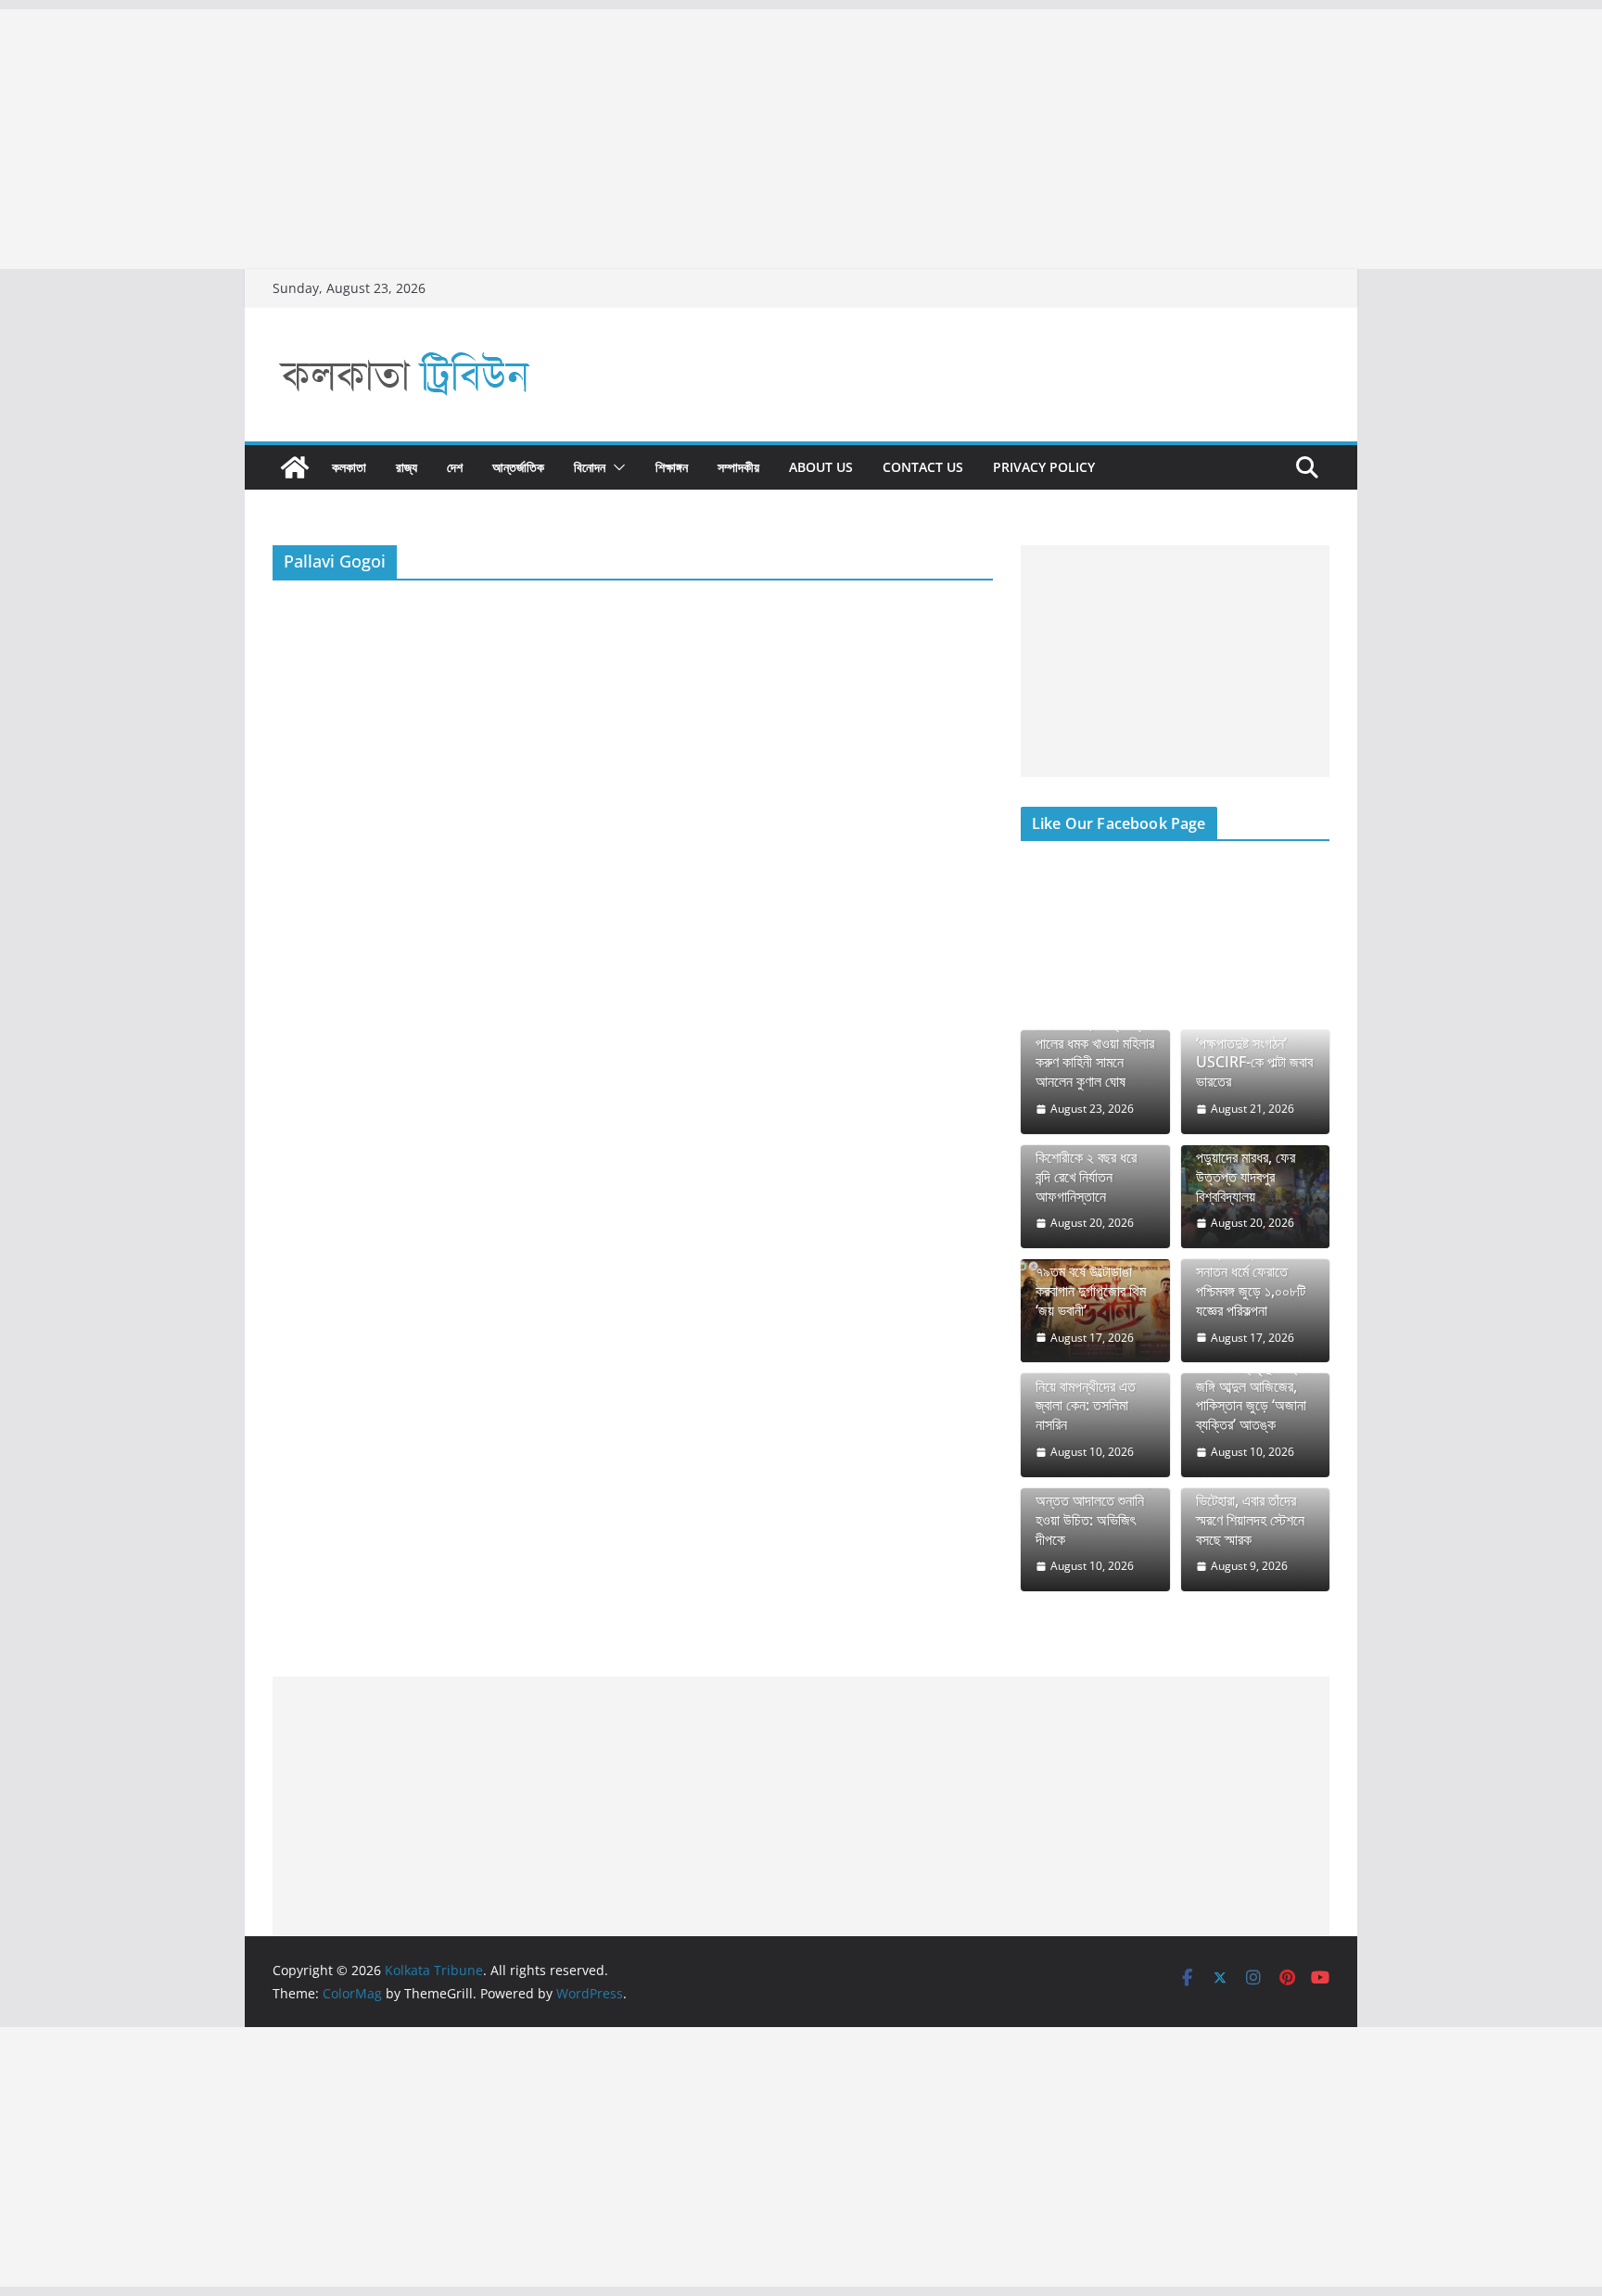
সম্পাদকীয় (738, 467)
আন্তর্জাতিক (518, 467)
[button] (616, 467)
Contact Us (923, 467)
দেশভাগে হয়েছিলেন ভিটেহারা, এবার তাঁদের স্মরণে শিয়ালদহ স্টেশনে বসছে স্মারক (1250, 1510)
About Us (821, 467)
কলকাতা (349, 467)
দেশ (455, 467)
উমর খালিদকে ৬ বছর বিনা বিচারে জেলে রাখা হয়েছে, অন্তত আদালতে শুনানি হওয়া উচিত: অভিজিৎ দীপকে (1094, 1500)
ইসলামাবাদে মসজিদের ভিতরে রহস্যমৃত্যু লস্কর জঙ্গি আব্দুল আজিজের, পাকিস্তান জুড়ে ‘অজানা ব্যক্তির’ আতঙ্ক (1252, 1386)
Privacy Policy (1044, 467)
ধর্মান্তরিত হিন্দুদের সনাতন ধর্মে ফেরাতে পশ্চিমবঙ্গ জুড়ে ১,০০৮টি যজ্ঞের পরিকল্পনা (1251, 1281)
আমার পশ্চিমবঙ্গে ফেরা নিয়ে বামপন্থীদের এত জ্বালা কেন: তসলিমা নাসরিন (1086, 1396)
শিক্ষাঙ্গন (672, 467)
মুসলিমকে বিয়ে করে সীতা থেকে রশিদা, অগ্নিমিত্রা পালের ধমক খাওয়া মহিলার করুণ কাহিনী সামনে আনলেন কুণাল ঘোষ (1095, 1043)
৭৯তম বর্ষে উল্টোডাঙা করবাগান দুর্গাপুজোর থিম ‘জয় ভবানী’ (1091, 1291)
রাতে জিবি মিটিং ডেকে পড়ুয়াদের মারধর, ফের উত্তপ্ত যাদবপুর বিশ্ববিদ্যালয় (1246, 1167)
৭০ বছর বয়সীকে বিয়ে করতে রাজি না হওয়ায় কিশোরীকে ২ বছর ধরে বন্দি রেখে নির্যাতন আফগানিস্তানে (1086, 1157)
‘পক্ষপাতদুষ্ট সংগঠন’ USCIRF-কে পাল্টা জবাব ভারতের (1254, 1063)
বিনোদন (590, 467)
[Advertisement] (556, 139)
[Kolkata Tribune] (295, 467)
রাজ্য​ (407, 467)
